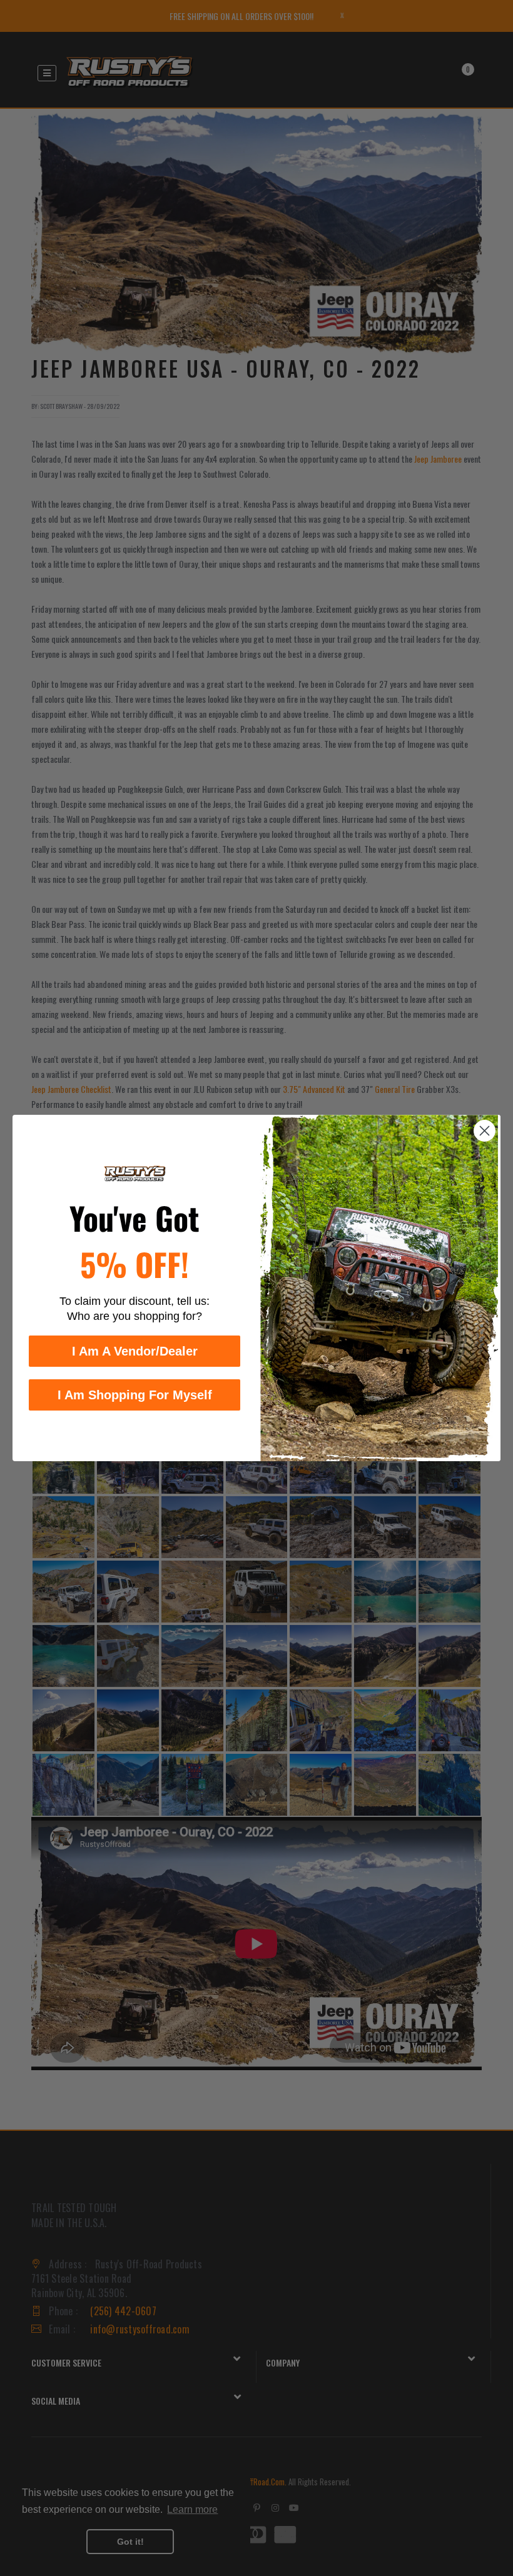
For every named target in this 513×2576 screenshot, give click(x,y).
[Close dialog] (485, 1131)
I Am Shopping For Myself (135, 1395)
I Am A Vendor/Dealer (135, 1351)
